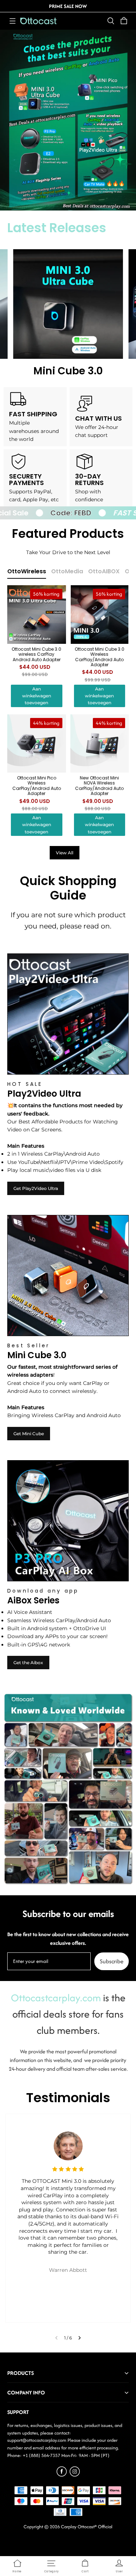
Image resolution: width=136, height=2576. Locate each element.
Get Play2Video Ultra (36, 1188)
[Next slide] (80, 2338)
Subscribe (112, 1961)
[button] (12, 21)
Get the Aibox (28, 1663)
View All (65, 853)
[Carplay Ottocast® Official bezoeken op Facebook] (62, 2475)
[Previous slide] (56, 2338)
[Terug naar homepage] (38, 21)
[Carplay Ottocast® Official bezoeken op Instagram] (75, 2475)
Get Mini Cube (29, 1434)
